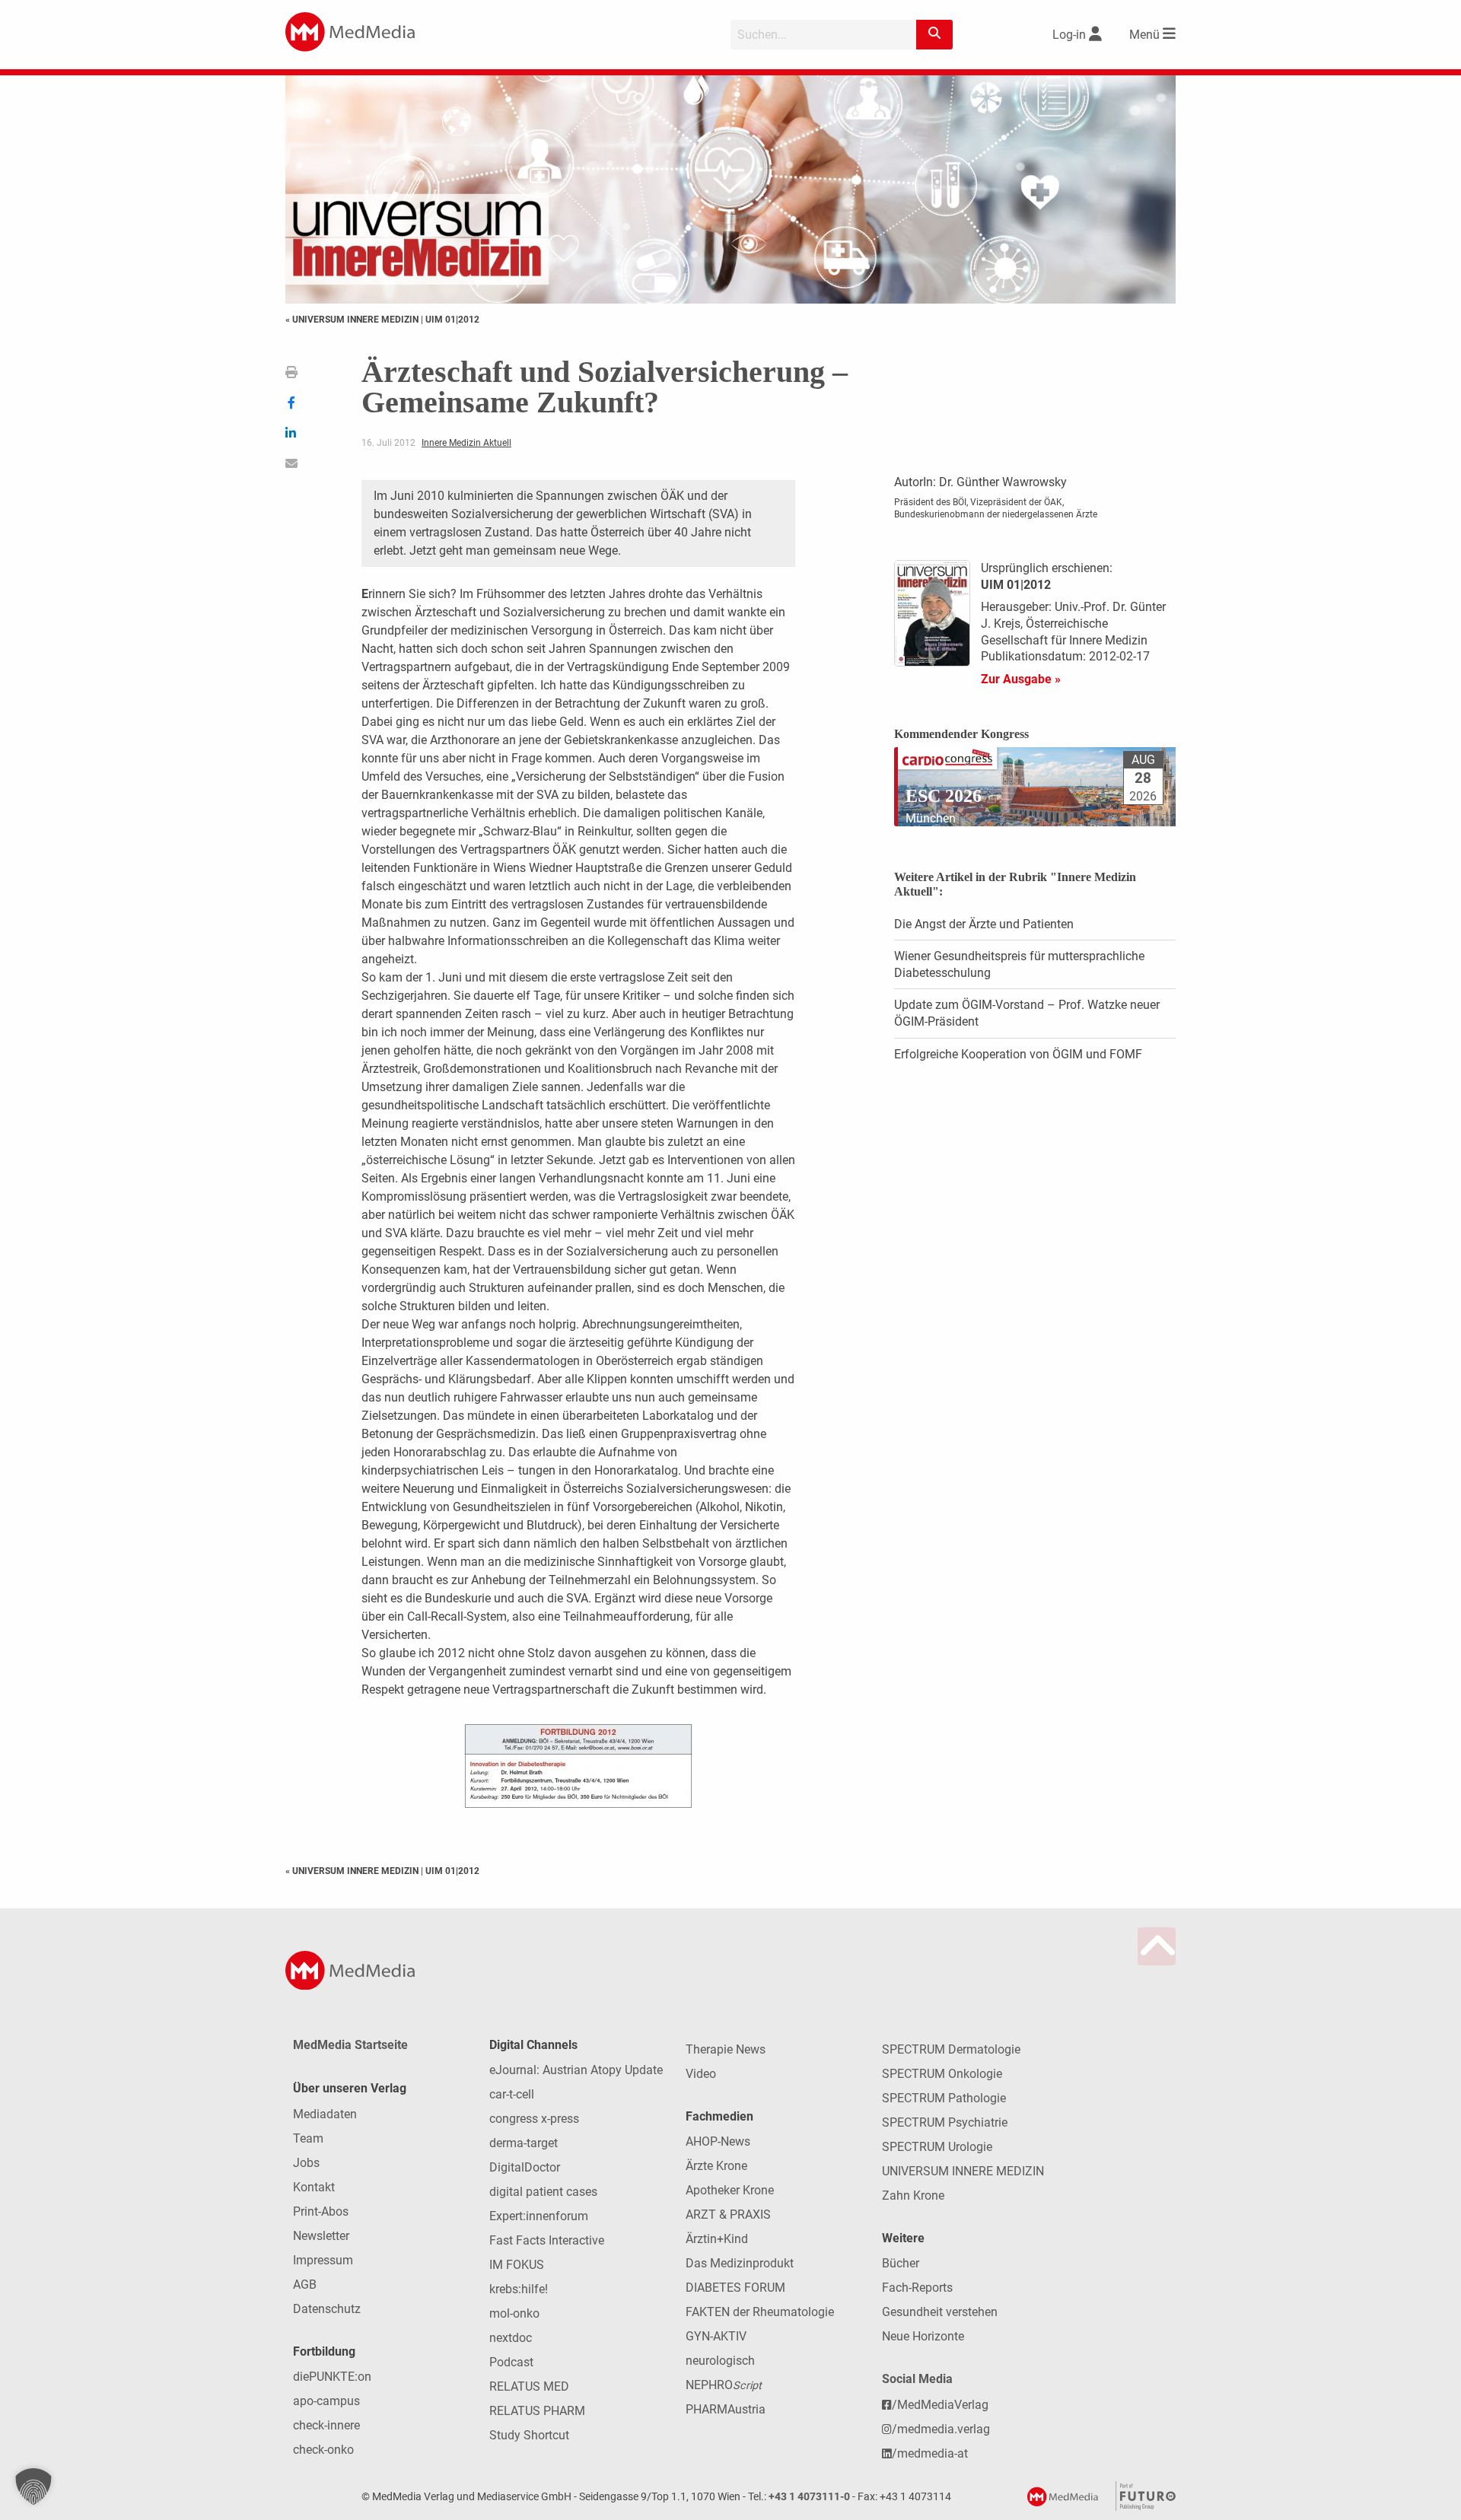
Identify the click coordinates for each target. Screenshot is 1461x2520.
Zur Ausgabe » (1021, 679)
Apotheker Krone (730, 2190)
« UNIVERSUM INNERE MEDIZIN (353, 320)
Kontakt (314, 2187)
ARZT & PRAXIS (728, 2215)
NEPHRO (724, 2385)
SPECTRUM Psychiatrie (945, 2122)
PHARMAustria (726, 2409)
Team (308, 2138)
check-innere (326, 2425)
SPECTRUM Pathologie (944, 2098)
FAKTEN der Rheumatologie (760, 2312)
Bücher (901, 2263)
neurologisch (720, 2361)
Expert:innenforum (539, 2216)
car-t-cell (512, 2094)
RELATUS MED (529, 2386)
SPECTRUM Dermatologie (951, 2049)
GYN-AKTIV (716, 2336)
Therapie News (726, 2049)
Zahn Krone (913, 2195)
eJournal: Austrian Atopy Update (576, 2070)
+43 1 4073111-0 (809, 2497)
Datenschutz (327, 2309)
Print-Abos (321, 2211)
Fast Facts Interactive (547, 2240)
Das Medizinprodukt (740, 2263)
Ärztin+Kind (717, 2239)
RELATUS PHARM (537, 2411)
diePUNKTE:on (332, 2377)
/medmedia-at (930, 2453)
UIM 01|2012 (452, 320)
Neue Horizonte (923, 2336)
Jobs (306, 2163)
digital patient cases (543, 2192)
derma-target (524, 2143)
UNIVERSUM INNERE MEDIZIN (963, 2171)
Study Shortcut (529, 2435)
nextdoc (511, 2338)
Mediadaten (325, 2114)
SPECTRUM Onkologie (942, 2074)
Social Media (917, 2379)
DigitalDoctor (525, 2167)
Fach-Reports (917, 2288)
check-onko (323, 2450)
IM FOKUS (517, 2265)
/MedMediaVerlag (940, 2405)
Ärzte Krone (716, 2166)
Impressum (323, 2260)
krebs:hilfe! (519, 2289)
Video (701, 2074)
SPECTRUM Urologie (937, 2147)
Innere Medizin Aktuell (466, 443)
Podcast (511, 2362)
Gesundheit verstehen (940, 2312)
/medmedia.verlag (941, 2429)
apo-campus (326, 2401)
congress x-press (534, 2119)
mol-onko (514, 2313)
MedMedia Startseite (350, 2045)
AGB (305, 2285)
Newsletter (321, 2236)
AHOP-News (718, 2141)
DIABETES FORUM (735, 2288)
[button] (33, 2487)
